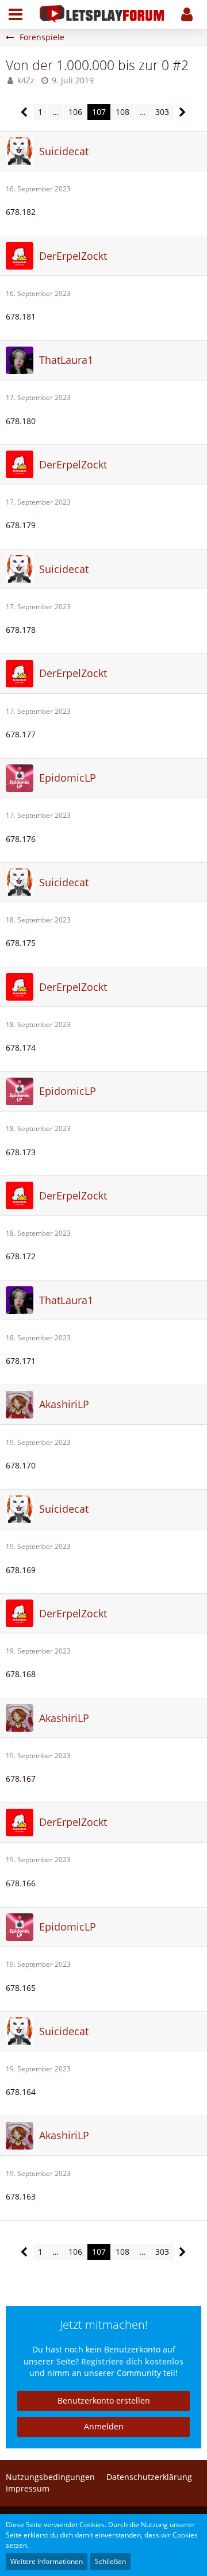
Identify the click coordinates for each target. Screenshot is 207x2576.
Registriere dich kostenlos (132, 2361)
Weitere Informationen (47, 2561)
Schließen (110, 2561)
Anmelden (104, 2426)
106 (75, 112)
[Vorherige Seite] (24, 112)
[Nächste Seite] (183, 112)
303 (162, 112)
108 (122, 112)
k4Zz (26, 80)
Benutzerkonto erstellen (104, 2400)
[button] (16, 14)
